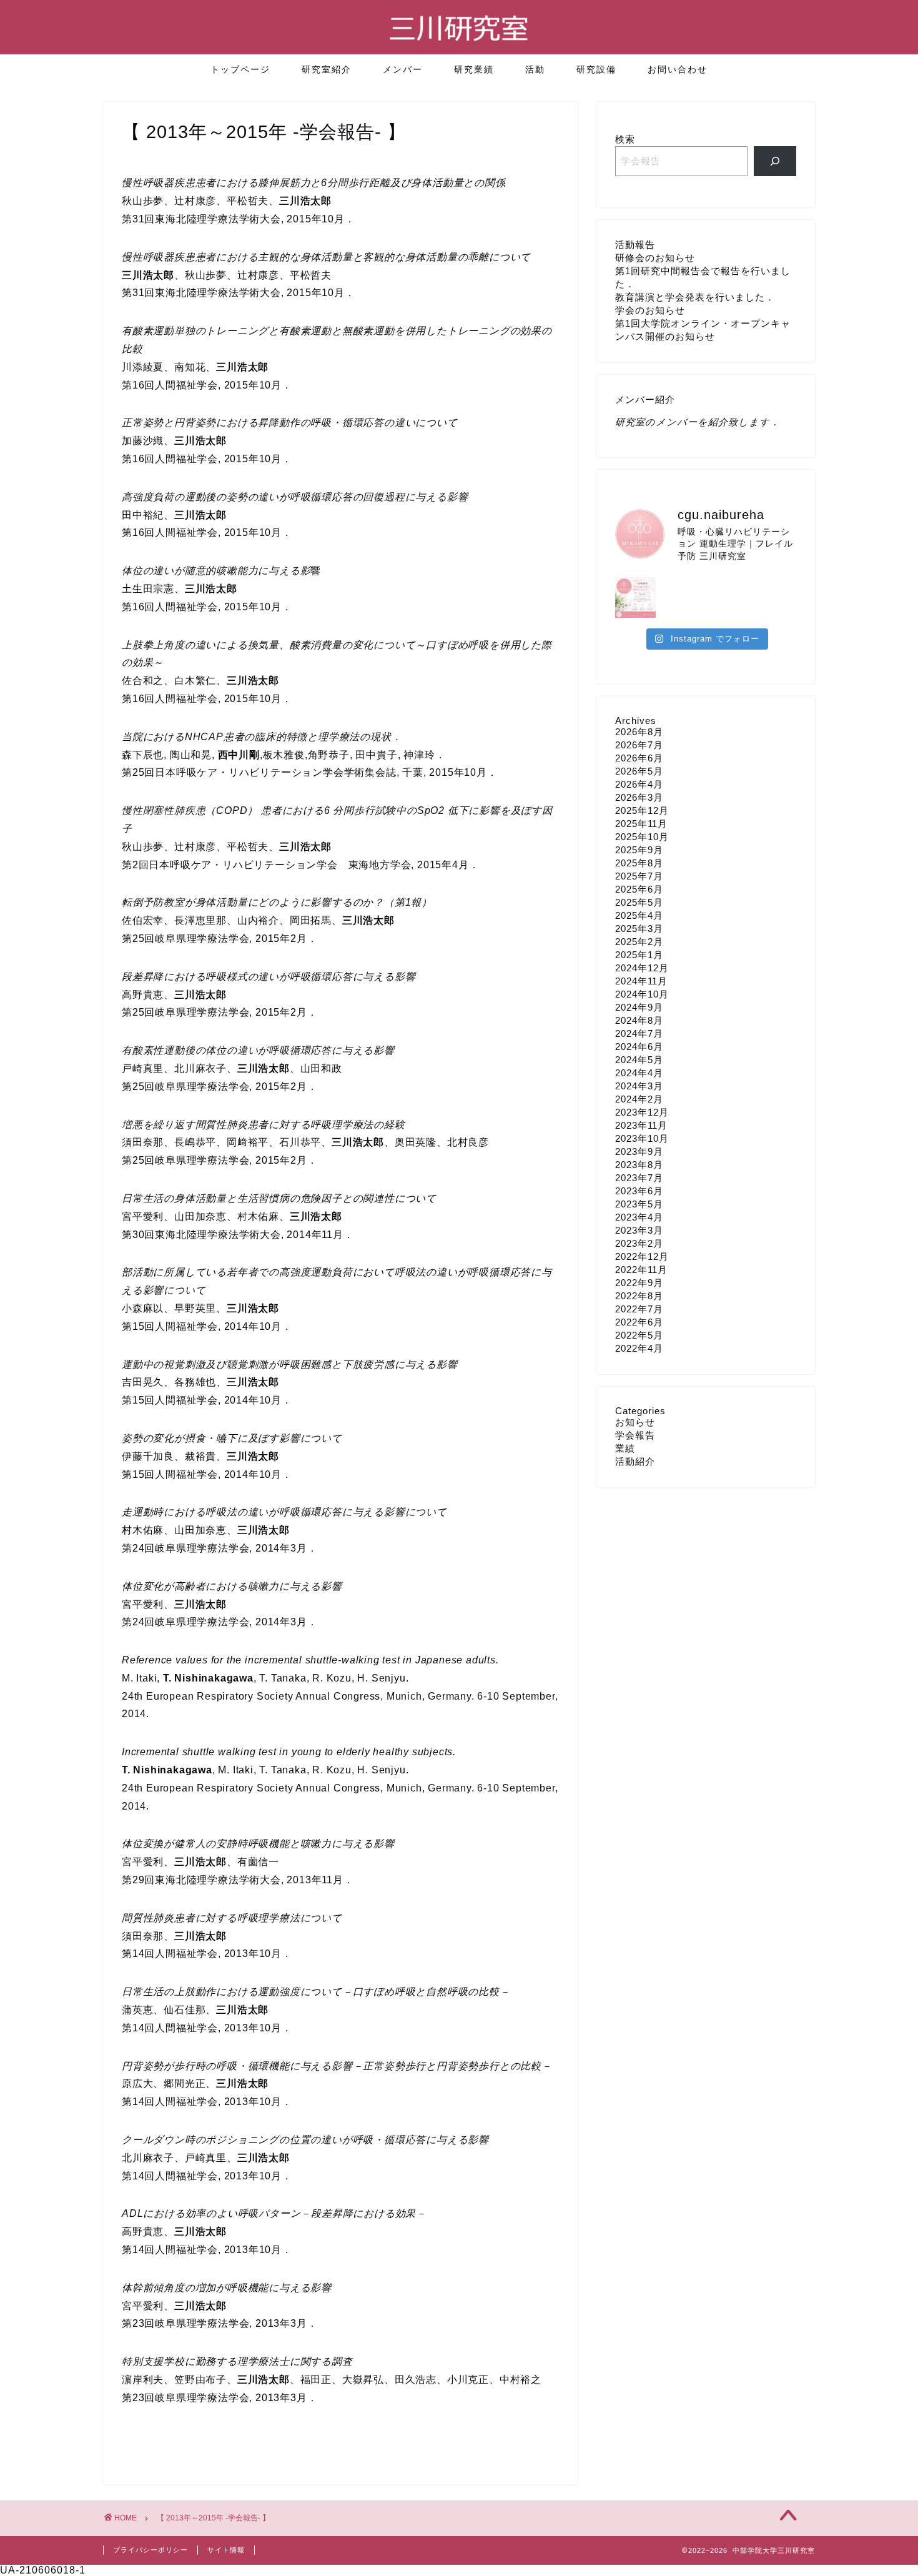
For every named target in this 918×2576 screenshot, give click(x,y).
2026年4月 (639, 784)
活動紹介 (635, 1461)
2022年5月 (639, 1335)
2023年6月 (639, 1191)
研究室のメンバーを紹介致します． (698, 422)
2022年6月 (639, 1322)
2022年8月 (639, 1296)
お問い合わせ (678, 69)
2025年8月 (639, 863)
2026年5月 (639, 771)
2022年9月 (639, 1283)
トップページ (240, 69)
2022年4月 (639, 1348)
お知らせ (635, 1422)
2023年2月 (639, 1243)
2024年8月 (639, 1020)
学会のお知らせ (650, 310)
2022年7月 (639, 1309)
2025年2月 (639, 942)
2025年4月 (639, 915)
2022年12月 (642, 1256)
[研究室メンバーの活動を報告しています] (775, 161)
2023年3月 (639, 1230)
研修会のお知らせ (655, 258)
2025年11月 (641, 824)
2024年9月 (639, 1007)
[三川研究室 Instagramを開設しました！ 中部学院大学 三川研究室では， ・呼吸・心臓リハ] (635, 597)
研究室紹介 (327, 69)
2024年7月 (639, 1033)
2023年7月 (639, 1178)
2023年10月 (642, 1138)
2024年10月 (642, 994)
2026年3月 (639, 797)
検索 (625, 139)
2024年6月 (639, 1047)
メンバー (403, 69)
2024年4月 (639, 1073)
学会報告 (635, 1435)
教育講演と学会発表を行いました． (695, 297)
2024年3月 (639, 1086)
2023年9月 (639, 1152)
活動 (535, 69)
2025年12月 (642, 810)
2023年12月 (642, 1112)
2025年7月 (639, 876)
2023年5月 (639, 1204)
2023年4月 (639, 1217)
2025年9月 (639, 850)
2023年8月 (639, 1165)
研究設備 (596, 69)
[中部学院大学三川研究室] (459, 46)
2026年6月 (639, 758)
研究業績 (474, 69)
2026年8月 (639, 732)
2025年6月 (639, 889)
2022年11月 (641, 1270)
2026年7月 (639, 745)
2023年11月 (641, 1125)
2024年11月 (641, 981)
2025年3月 (639, 929)
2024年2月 (639, 1099)
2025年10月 (642, 837)
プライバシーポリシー (151, 2550)
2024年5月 (639, 1060)
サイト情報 (226, 2550)
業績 (625, 1448)
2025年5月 (639, 902)
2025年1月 (639, 955)
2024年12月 (642, 968)
